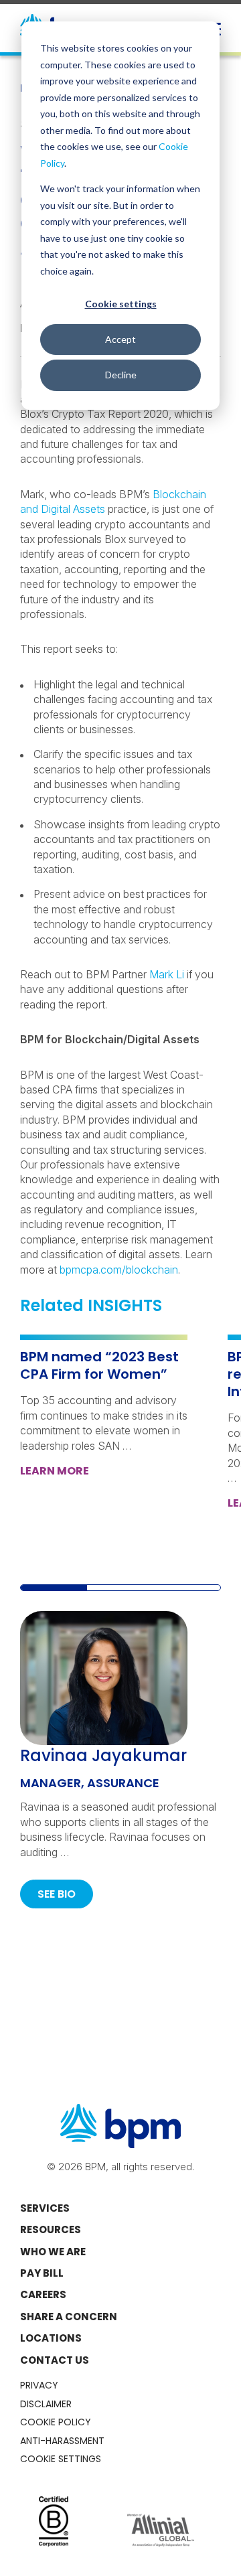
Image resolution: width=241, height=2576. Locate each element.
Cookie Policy (56, 2422)
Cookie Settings (61, 2459)
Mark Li (167, 974)
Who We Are (53, 2252)
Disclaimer (46, 2404)
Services (45, 2208)
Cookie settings (121, 304)
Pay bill (42, 2273)
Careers (43, 2294)
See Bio (57, 1894)
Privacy (39, 2385)
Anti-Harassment (62, 2441)
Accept (120, 339)
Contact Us (55, 2360)
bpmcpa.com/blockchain (119, 1270)
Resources (51, 2229)
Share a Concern (69, 2317)
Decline (121, 375)
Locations (51, 2338)
